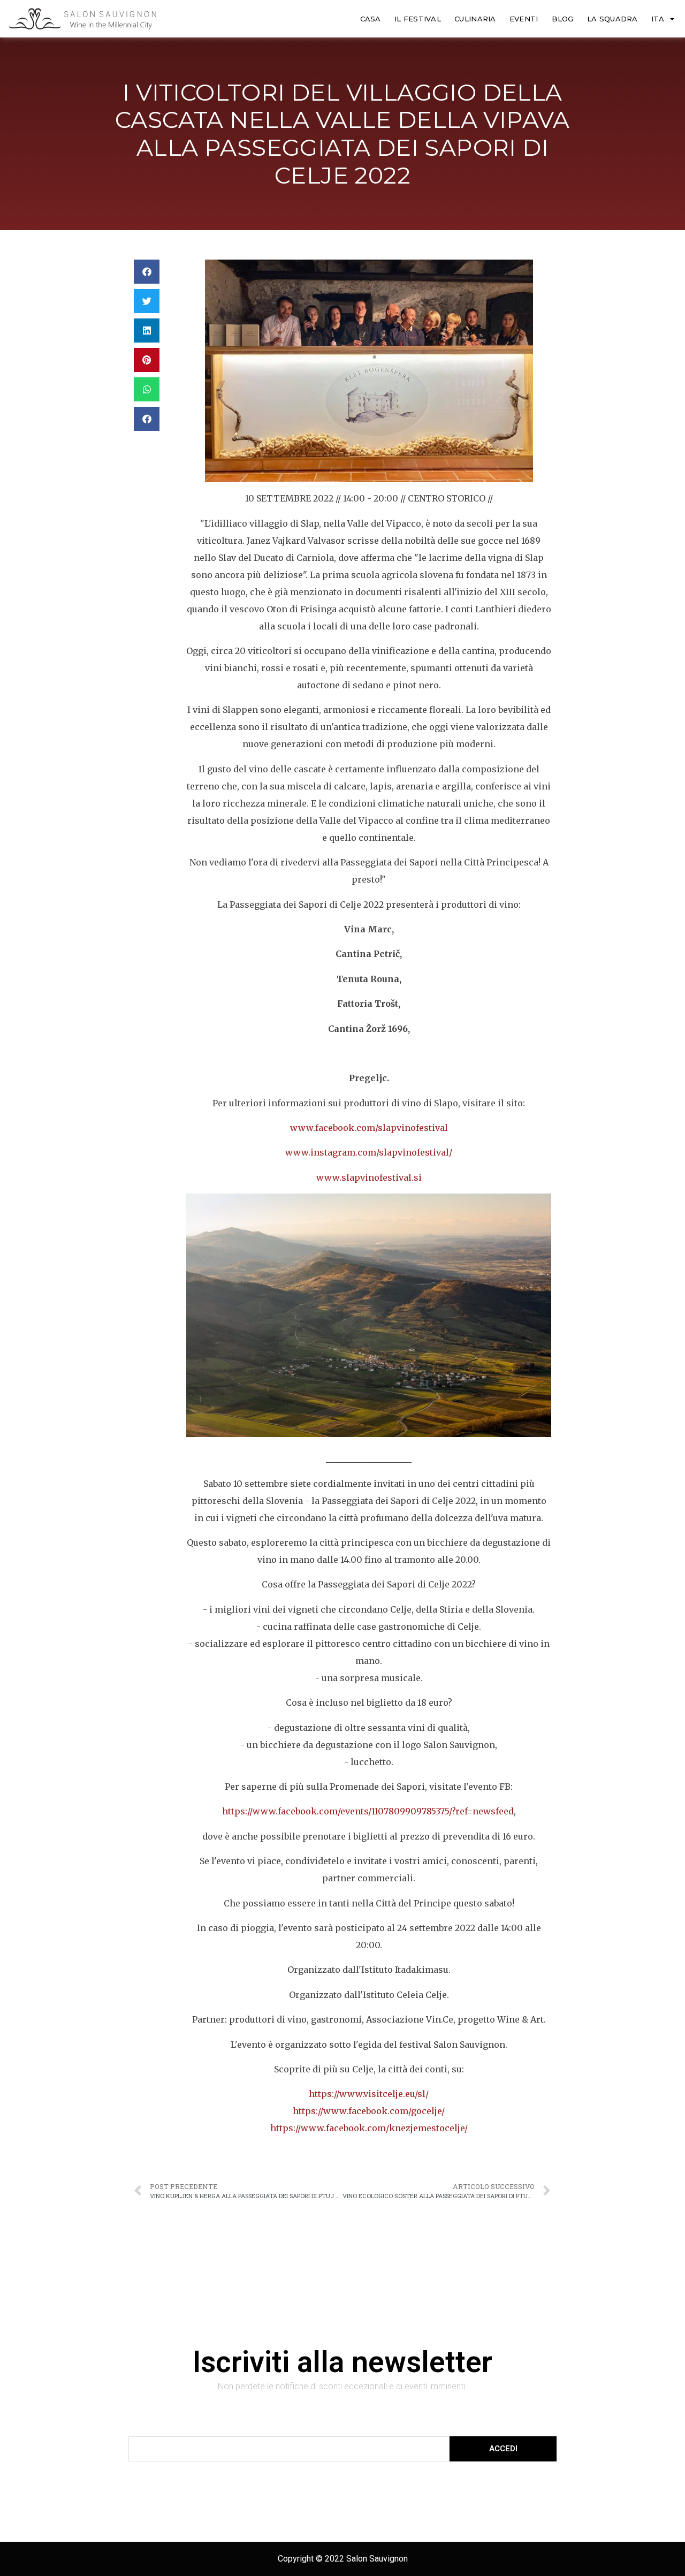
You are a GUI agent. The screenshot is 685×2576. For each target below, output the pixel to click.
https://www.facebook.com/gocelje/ (369, 2111)
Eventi (524, 19)
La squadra (612, 19)
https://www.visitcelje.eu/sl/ (369, 2094)
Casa (371, 19)
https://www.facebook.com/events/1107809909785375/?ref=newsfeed (368, 1811)
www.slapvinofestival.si (369, 1177)
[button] (147, 272)
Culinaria (475, 19)
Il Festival (418, 19)
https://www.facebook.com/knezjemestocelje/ (369, 2128)
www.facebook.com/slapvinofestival (369, 1128)
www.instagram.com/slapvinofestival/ (369, 1152)
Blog (563, 19)
